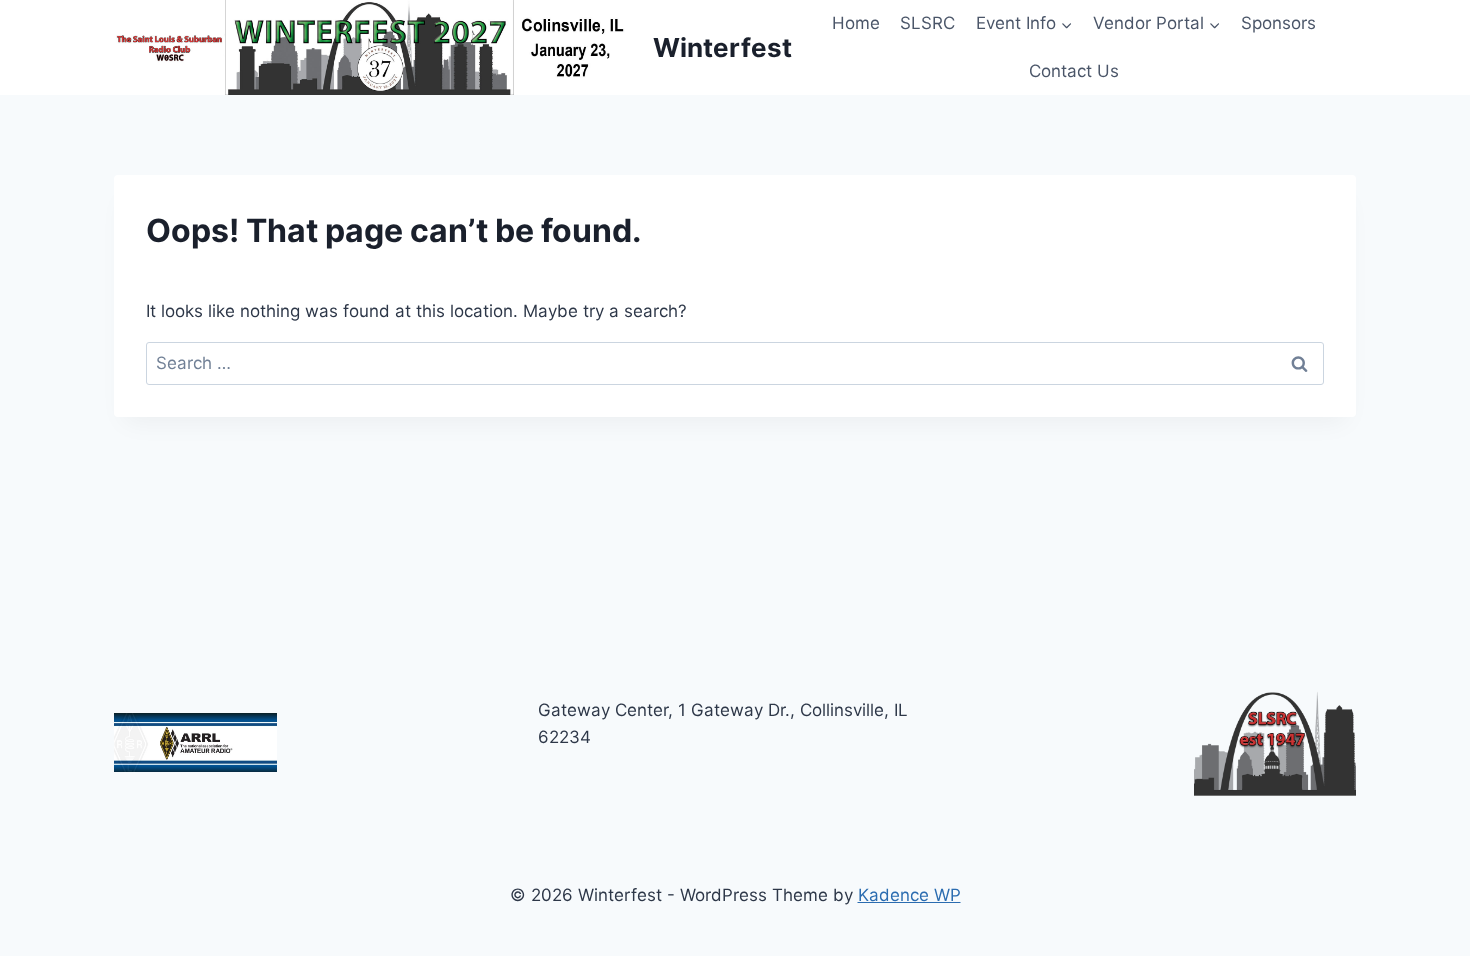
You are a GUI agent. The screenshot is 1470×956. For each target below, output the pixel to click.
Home (856, 23)
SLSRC (927, 23)
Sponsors (1278, 23)
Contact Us (1074, 71)
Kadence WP (909, 895)
